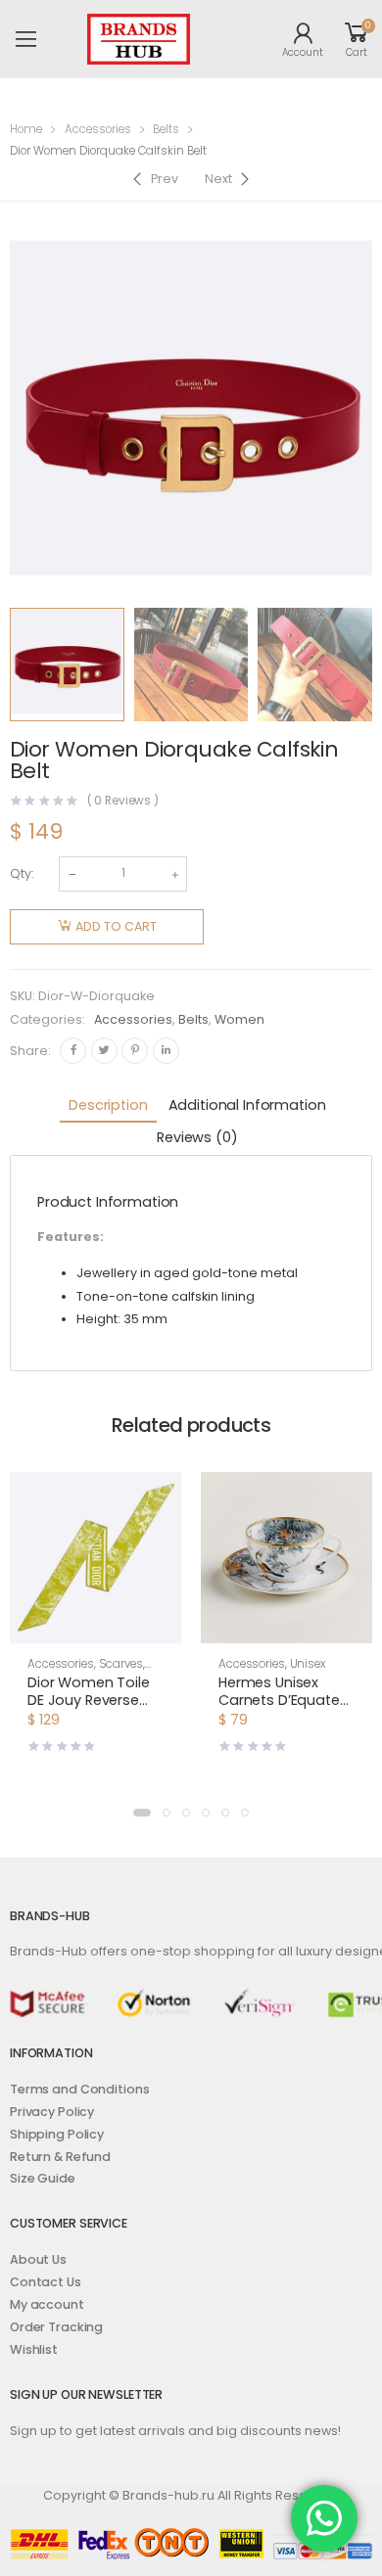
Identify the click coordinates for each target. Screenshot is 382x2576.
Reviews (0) (197, 1137)
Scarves (121, 1664)
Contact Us (46, 2282)
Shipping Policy (57, 2134)
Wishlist (34, 2349)
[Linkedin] (166, 1051)
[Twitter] (104, 1051)
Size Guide (43, 2178)
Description (108, 1105)
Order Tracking (56, 2327)
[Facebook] (73, 1051)
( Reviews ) (123, 802)
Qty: (22, 874)
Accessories (98, 129)
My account (47, 2304)
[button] (95, 1626)
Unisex (308, 1664)
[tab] (108, 1106)
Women (239, 1019)
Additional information (247, 1105)
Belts (166, 129)
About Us (38, 2259)
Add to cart (116, 926)
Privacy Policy (52, 2112)
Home (26, 129)
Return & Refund (60, 2157)
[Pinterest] (135, 1051)
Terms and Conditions (79, 2089)
